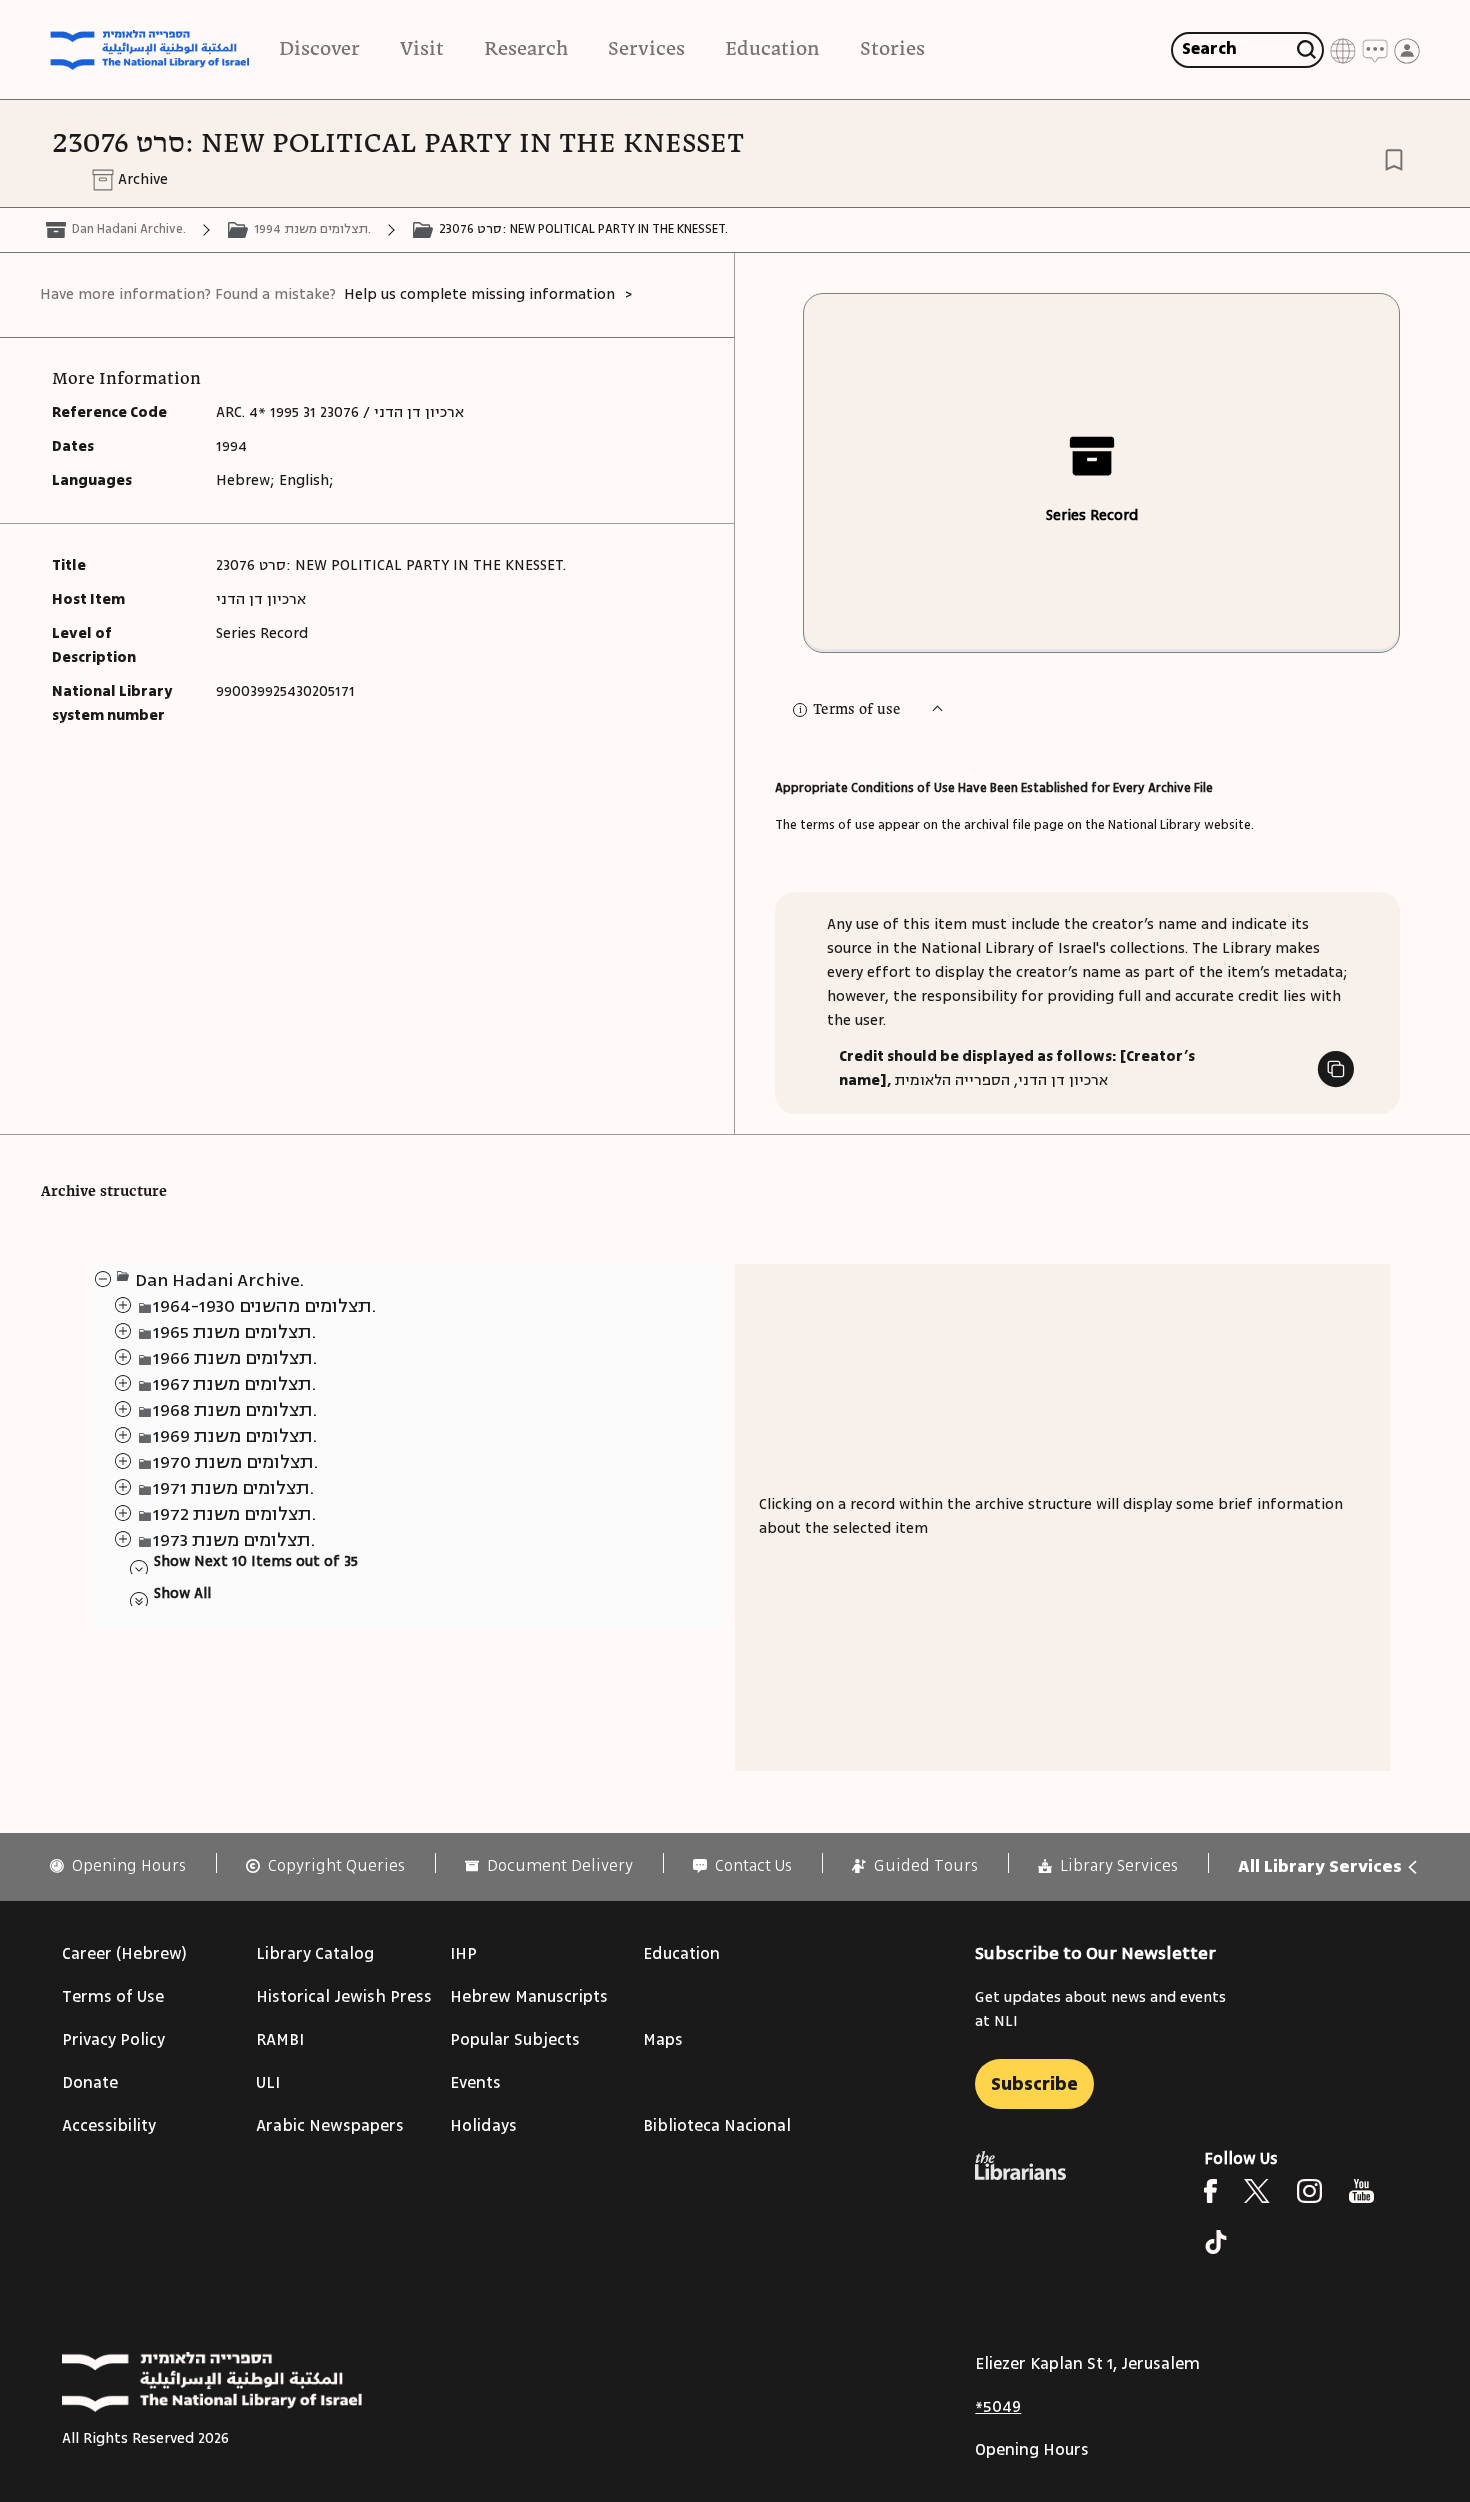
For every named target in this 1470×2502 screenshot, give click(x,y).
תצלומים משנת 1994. (312, 229)
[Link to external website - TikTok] (1216, 2242)
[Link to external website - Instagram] (1309, 2191)
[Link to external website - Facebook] (1210, 2191)
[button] (935, 710)
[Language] (1343, 49)
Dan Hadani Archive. (129, 229)
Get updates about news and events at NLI (1100, 2009)
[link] (118, 1866)
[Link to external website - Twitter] (1257, 2191)
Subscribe (1034, 2084)
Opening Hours (1032, 2450)
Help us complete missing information (479, 294)
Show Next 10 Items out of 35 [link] (256, 1561)
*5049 (998, 2407)
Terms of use (857, 710)
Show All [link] (182, 1593)
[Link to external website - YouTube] (1361, 2191)
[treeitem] (102, 1278)
